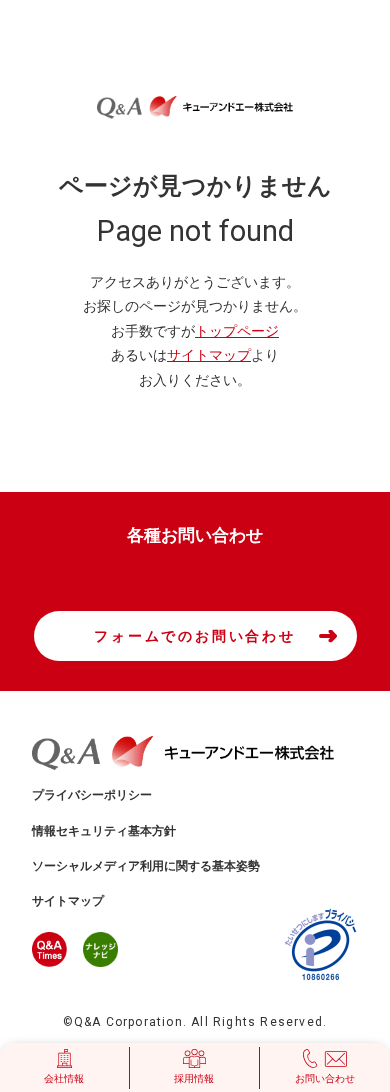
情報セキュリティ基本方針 (104, 831)
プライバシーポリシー (92, 795)
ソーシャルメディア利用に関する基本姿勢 (146, 866)
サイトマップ (209, 355)
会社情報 (64, 1078)
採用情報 (194, 1078)
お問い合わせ (325, 1078)
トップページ (237, 331)
